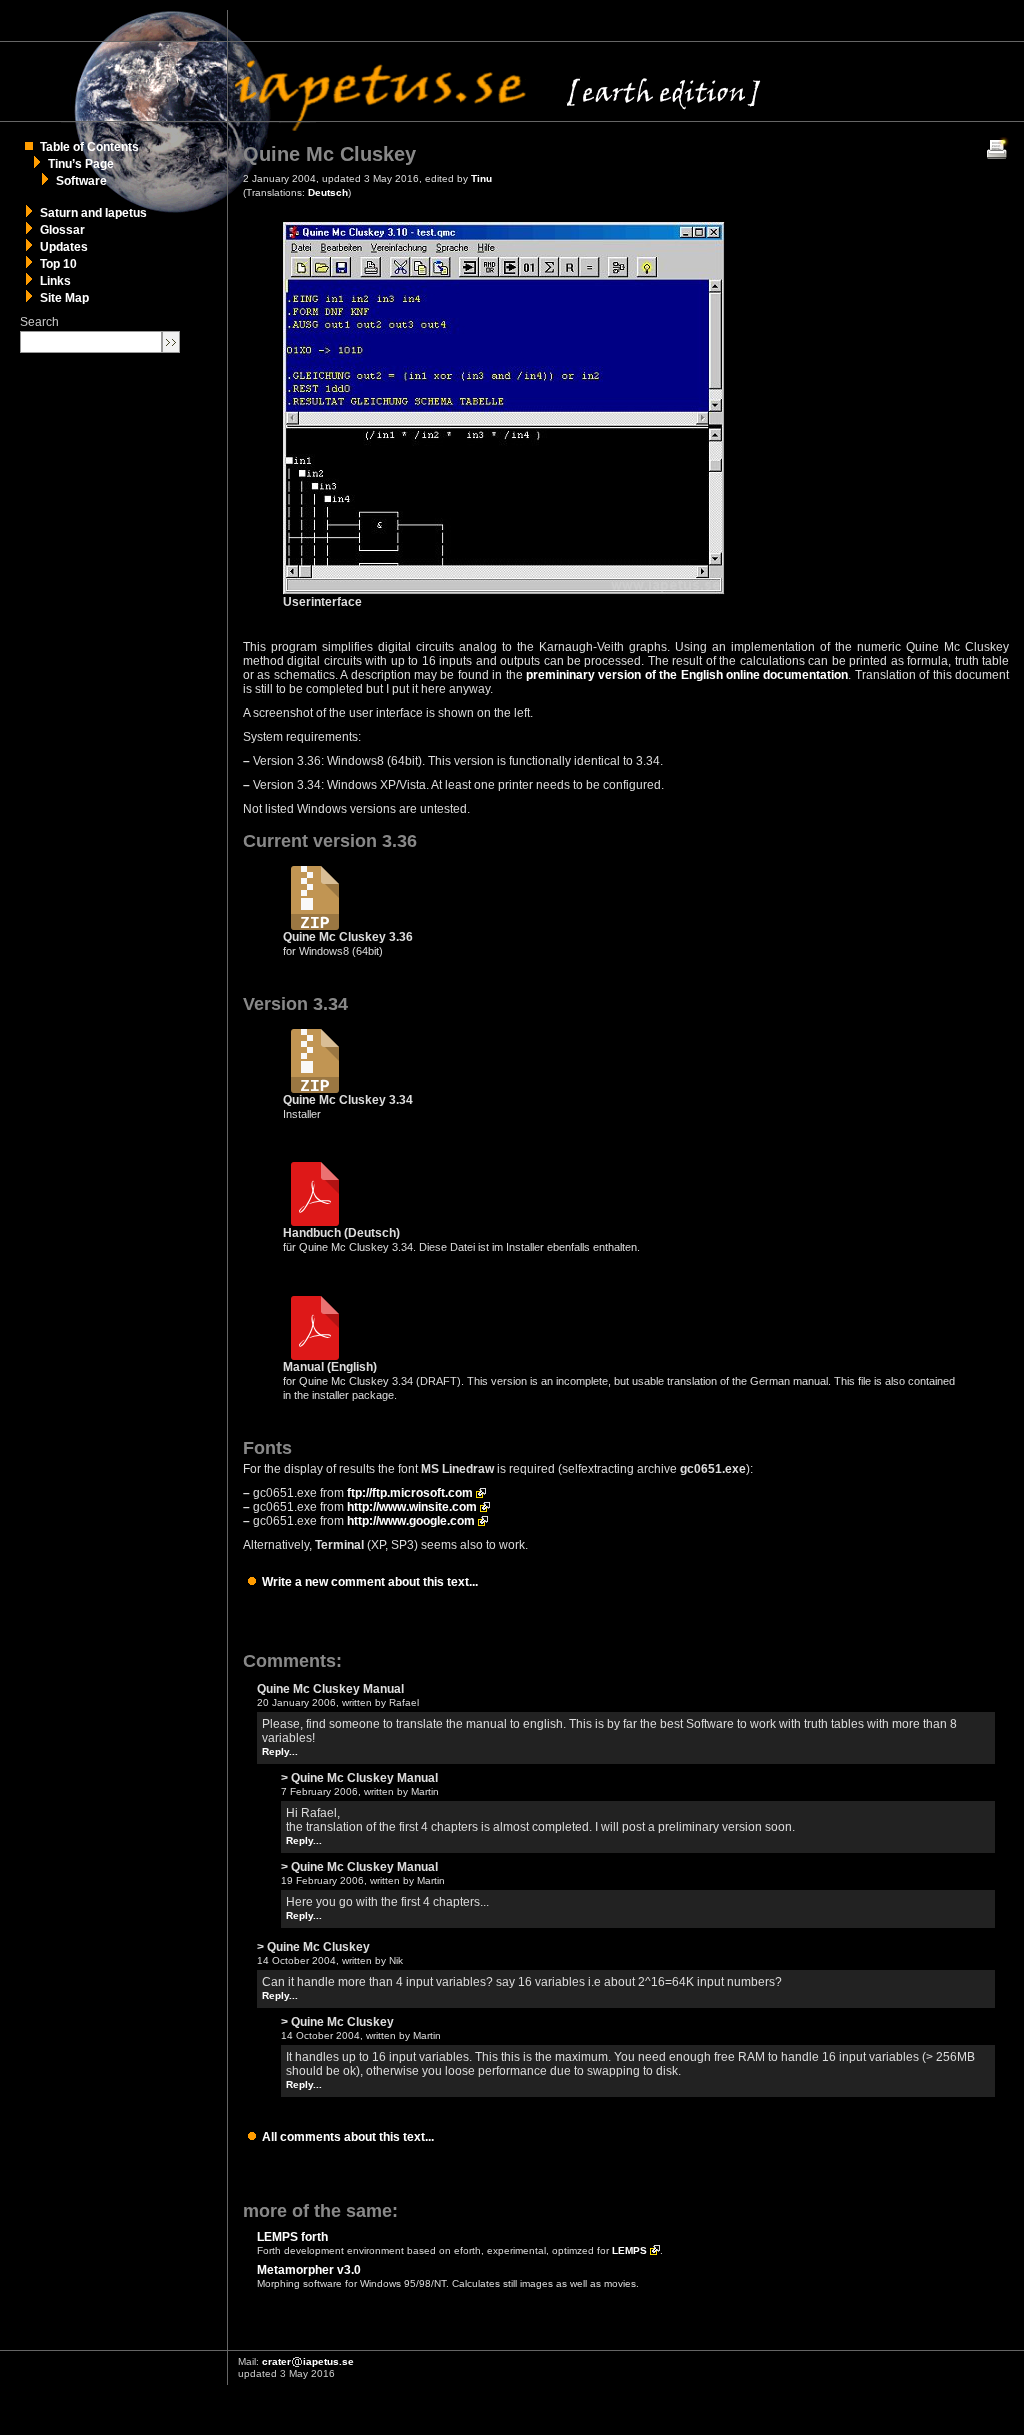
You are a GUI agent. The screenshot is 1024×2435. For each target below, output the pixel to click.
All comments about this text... (348, 2137)
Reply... (280, 1751)
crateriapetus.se (308, 2361)
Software (81, 181)
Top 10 (58, 264)
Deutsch (328, 192)
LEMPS (629, 2250)
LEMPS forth (292, 2237)
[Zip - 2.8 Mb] (315, 1089)
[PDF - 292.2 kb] (315, 1222)
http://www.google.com (411, 1521)
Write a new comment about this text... (370, 1582)
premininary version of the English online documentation (687, 675)
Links (55, 281)
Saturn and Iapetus (93, 213)
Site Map (64, 298)
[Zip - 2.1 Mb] (315, 926)
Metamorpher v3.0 (309, 2270)
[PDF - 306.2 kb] (315, 1356)
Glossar (62, 230)
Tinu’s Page (81, 164)
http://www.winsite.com (412, 1507)
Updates (64, 247)
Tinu (481, 178)
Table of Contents (89, 147)
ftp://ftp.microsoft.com (410, 1493)
